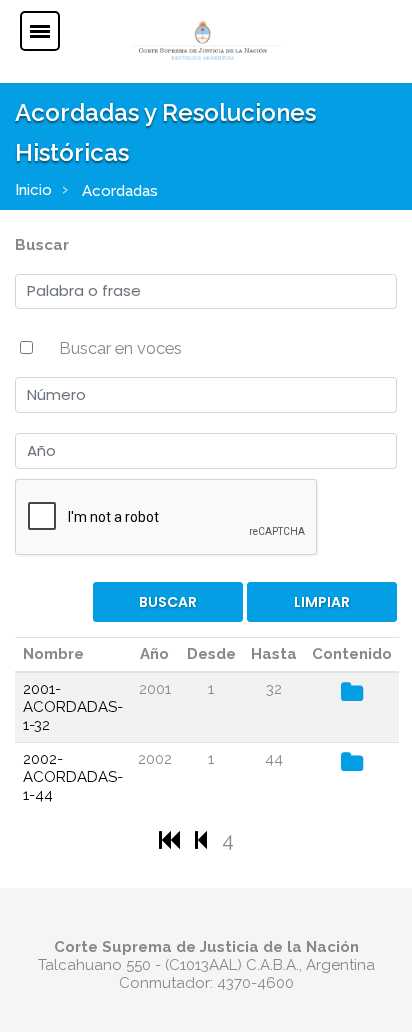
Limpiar (322, 602)
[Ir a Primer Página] (172, 839)
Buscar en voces (120, 348)
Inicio (33, 190)
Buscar (42, 245)
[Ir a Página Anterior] (203, 839)
